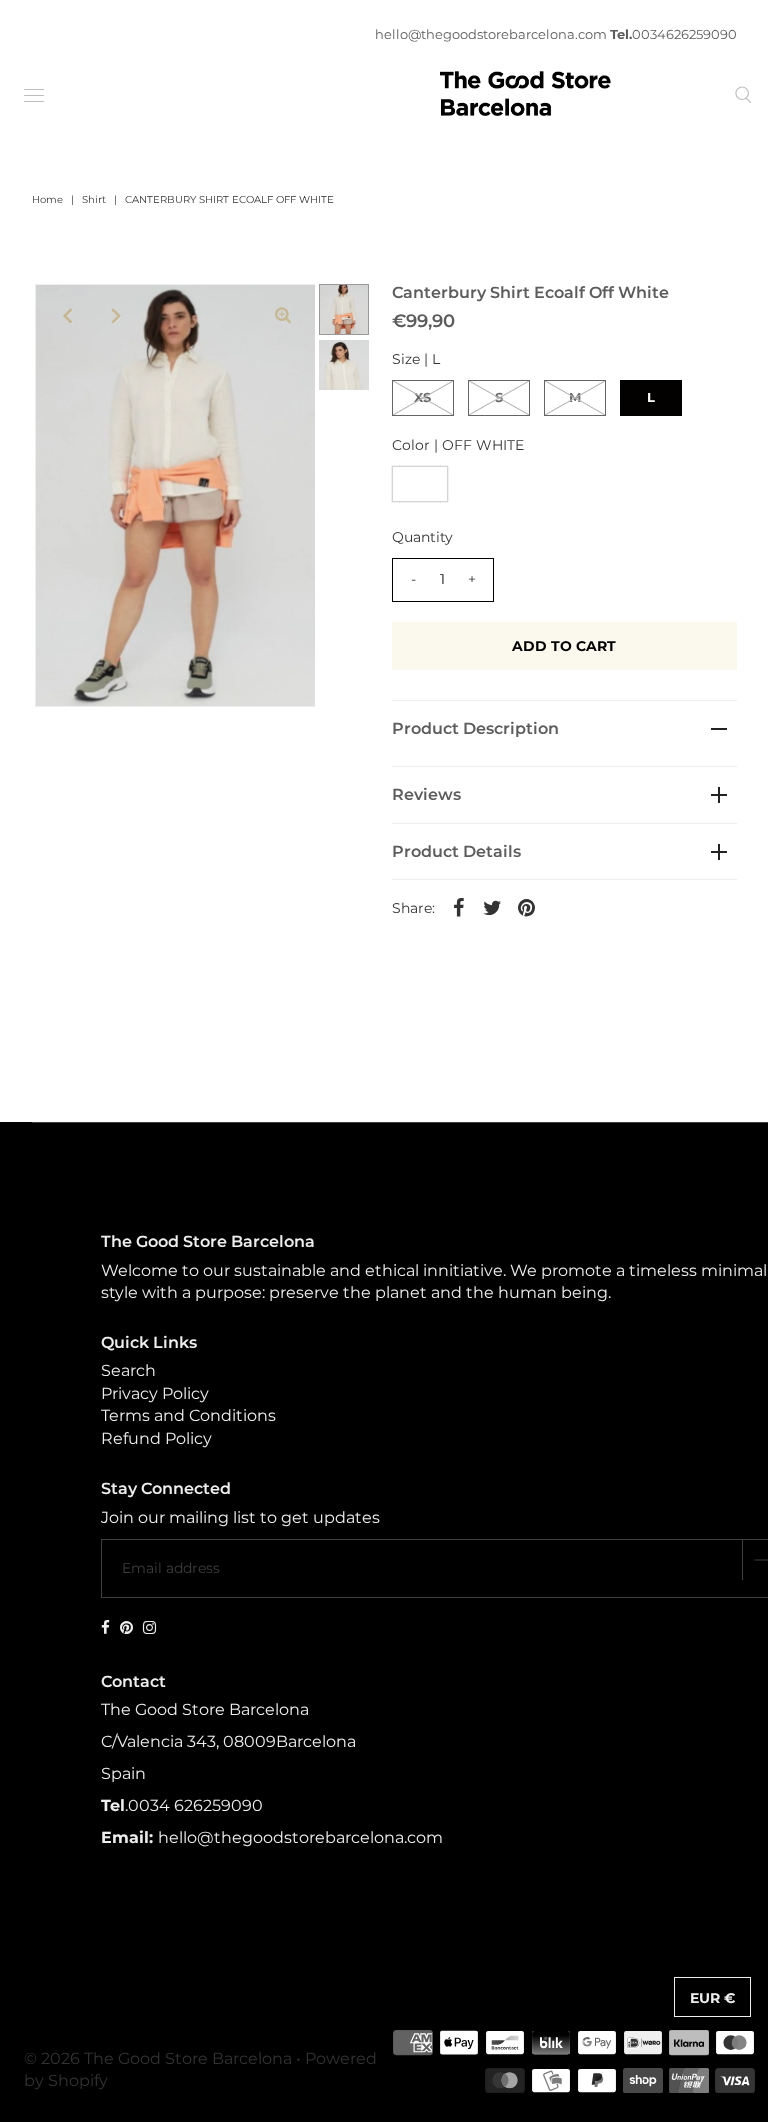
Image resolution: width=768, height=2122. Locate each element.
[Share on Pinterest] (527, 907)
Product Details (456, 851)
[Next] (116, 316)
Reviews (426, 794)
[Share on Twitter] (493, 907)
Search (128, 1370)
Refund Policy (156, 1438)
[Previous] (67, 316)
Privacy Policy (155, 1393)
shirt (94, 199)
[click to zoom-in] (283, 316)
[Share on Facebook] (459, 907)
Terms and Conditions (188, 1415)
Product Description (475, 728)
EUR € (712, 1998)
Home (47, 199)
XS (422, 397)
